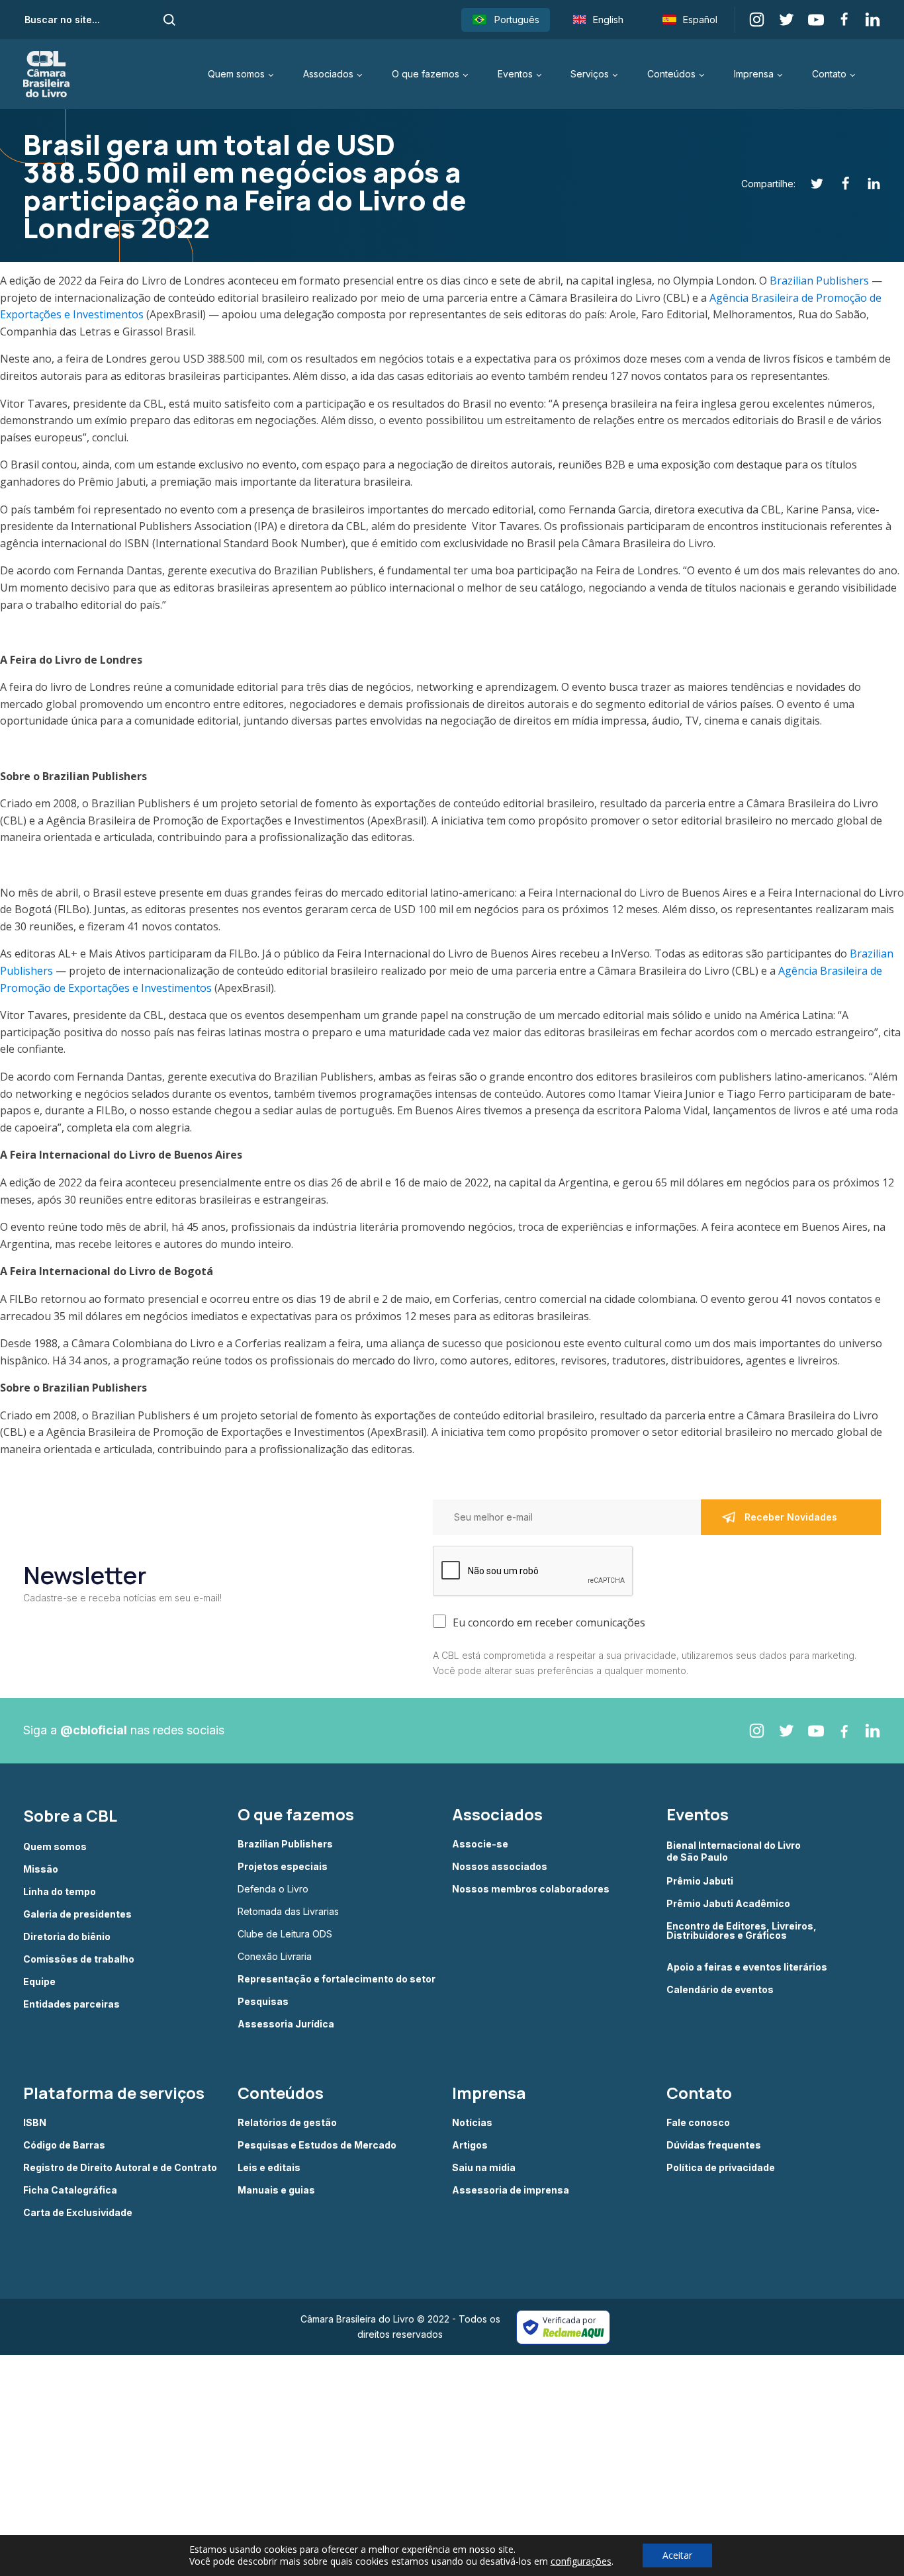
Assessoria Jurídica (286, 2024)
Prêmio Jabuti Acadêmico (728, 1904)
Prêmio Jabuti (700, 1881)
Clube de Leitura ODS (285, 1934)
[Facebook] (838, 184)
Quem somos (236, 74)
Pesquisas (263, 2002)
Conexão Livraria (275, 1957)
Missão (41, 1869)
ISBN (35, 2123)
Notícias (472, 2123)
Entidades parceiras (71, 2004)
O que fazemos (426, 74)
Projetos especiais (283, 1867)
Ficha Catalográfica (70, 2190)
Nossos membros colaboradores (531, 1889)
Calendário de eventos (720, 1990)
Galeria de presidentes (77, 1914)
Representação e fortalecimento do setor (337, 1979)
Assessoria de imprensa (511, 2190)
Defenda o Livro (273, 1889)
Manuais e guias (276, 2190)
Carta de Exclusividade (78, 2213)
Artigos (470, 2145)
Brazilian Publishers (819, 281)
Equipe (39, 1982)
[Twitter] (810, 184)
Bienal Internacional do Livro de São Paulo (735, 1851)
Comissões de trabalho (79, 1959)
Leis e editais (269, 2168)
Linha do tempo (60, 1892)
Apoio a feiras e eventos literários (747, 1967)
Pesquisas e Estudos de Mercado (317, 2145)
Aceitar (677, 2555)
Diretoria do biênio (67, 1937)
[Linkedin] (867, 184)
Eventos (515, 74)
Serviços (590, 74)
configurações (581, 2561)
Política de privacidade (721, 2168)
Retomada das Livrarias (288, 1912)
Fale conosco (698, 2123)
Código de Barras (64, 2145)
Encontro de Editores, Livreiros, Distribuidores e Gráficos (742, 1931)
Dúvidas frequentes (714, 2145)
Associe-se (480, 1844)
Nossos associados (500, 1867)
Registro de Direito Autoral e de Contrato (120, 2168)
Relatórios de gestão (287, 2123)
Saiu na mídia (484, 2168)
